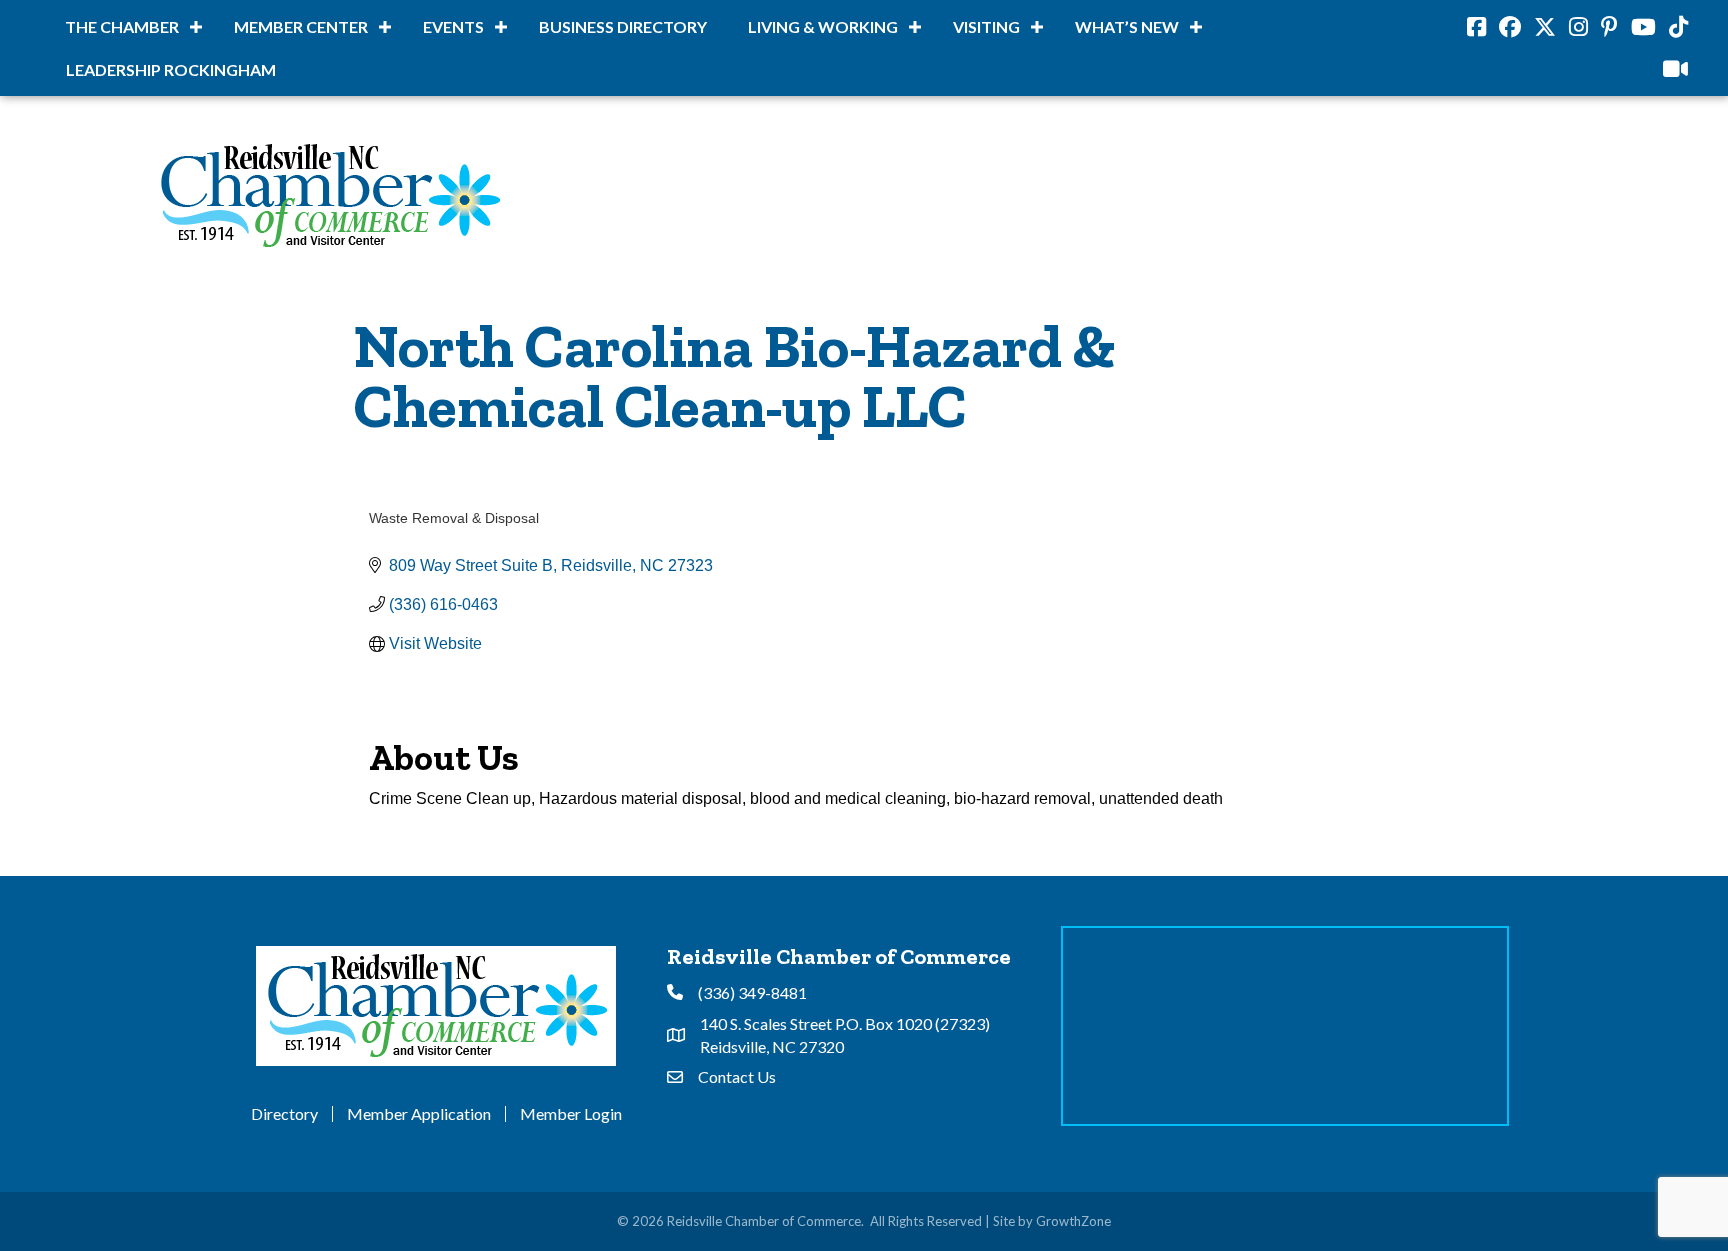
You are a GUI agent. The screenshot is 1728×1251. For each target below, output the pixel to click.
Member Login (571, 1114)
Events (453, 26)
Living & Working (823, 26)
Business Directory (623, 26)
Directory (284, 1114)
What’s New (1127, 26)
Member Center (301, 26)
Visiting (986, 26)
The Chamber (122, 26)
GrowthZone (1073, 1221)
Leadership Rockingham (171, 69)
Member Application (419, 1114)
